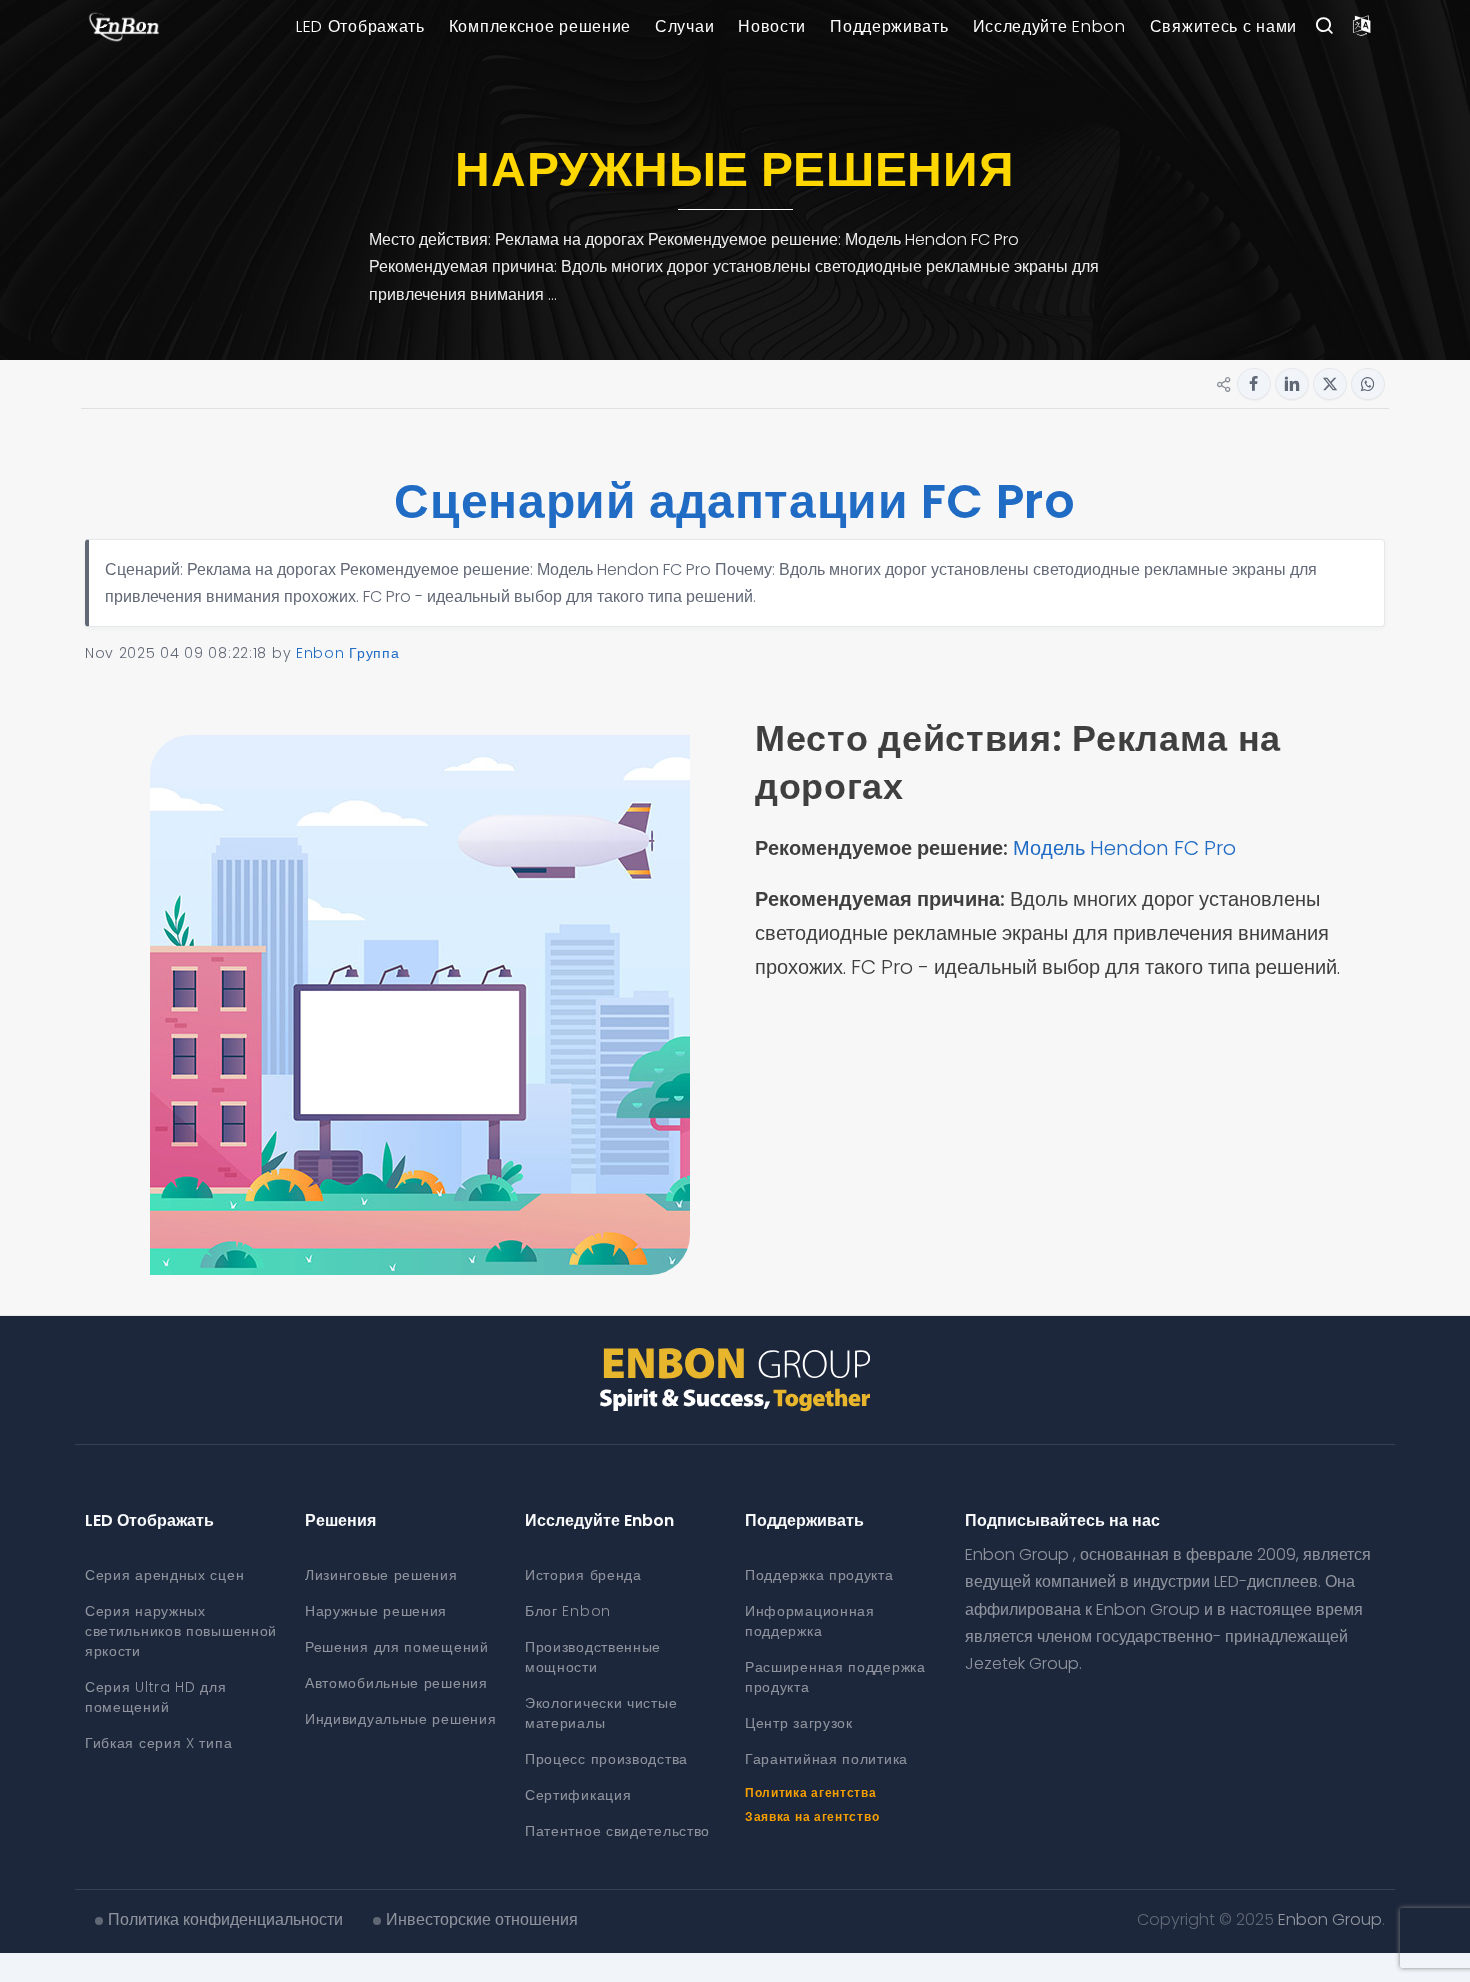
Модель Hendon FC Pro (1129, 848)
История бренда (583, 1575)
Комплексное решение (540, 26)
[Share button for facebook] (1254, 384)
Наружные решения (376, 1611)
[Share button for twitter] (1330, 384)
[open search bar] (1324, 27)
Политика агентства (811, 1792)
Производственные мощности (593, 1657)
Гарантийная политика (826, 1759)
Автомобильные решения (396, 1683)
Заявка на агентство (812, 1816)
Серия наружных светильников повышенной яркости (181, 1631)
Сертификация (578, 1795)
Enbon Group (1330, 1919)
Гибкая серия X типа (158, 1743)
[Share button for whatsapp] (1368, 384)
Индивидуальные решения (400, 1719)
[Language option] (1362, 27)
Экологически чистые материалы (601, 1713)
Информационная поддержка (810, 1621)
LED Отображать (360, 26)
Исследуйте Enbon (1049, 26)
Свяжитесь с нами (1223, 26)
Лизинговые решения (381, 1575)
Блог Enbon (568, 1611)
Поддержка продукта (819, 1575)
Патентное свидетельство (617, 1831)
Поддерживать (889, 26)
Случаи (684, 26)
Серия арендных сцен (164, 1575)
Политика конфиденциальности (225, 1919)
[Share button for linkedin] (1292, 384)
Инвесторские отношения (482, 1919)
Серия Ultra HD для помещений (156, 1697)
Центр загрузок (799, 1723)
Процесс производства (606, 1759)
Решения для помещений (397, 1647)
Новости (772, 26)
